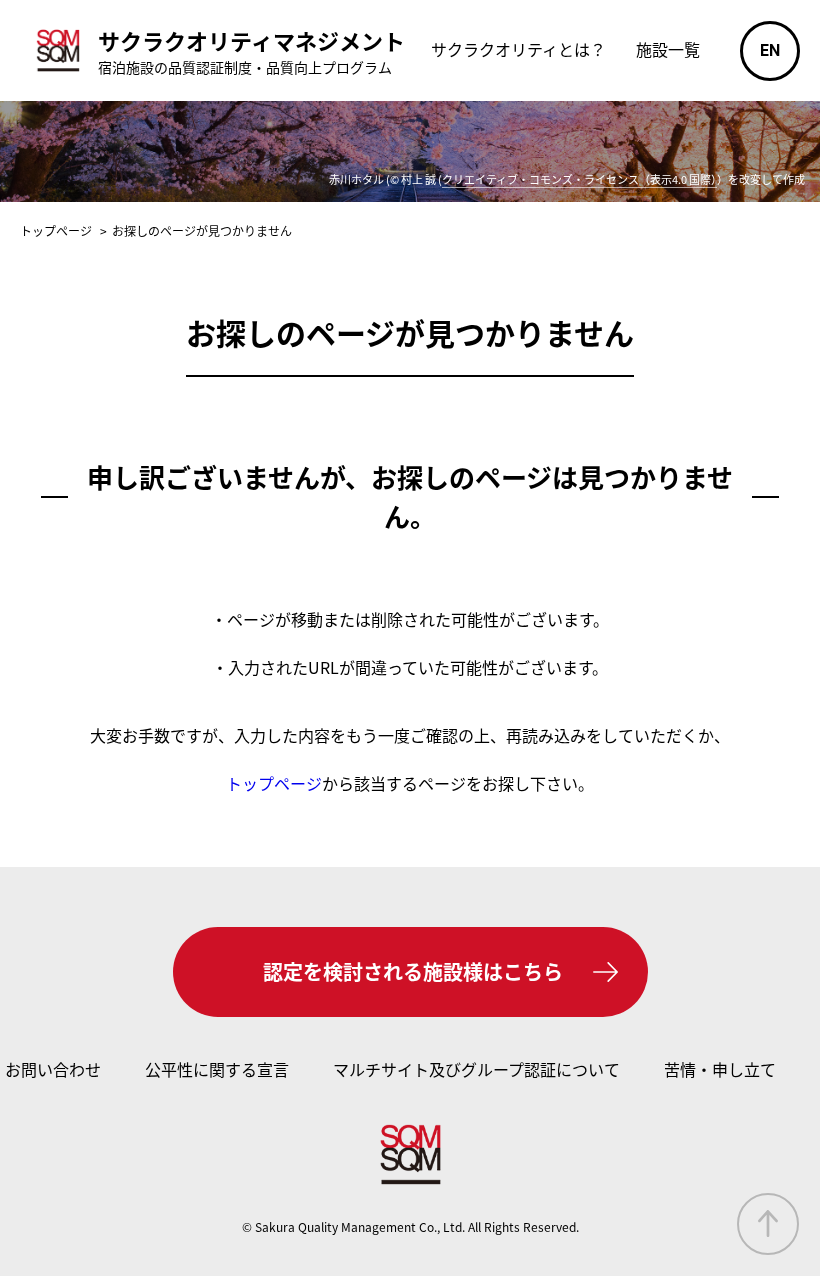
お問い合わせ (53, 1069)
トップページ (274, 783)
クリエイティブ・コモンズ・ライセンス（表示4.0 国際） (579, 179)
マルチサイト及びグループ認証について (476, 1069)
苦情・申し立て (720, 1069)
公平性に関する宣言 (217, 1069)
